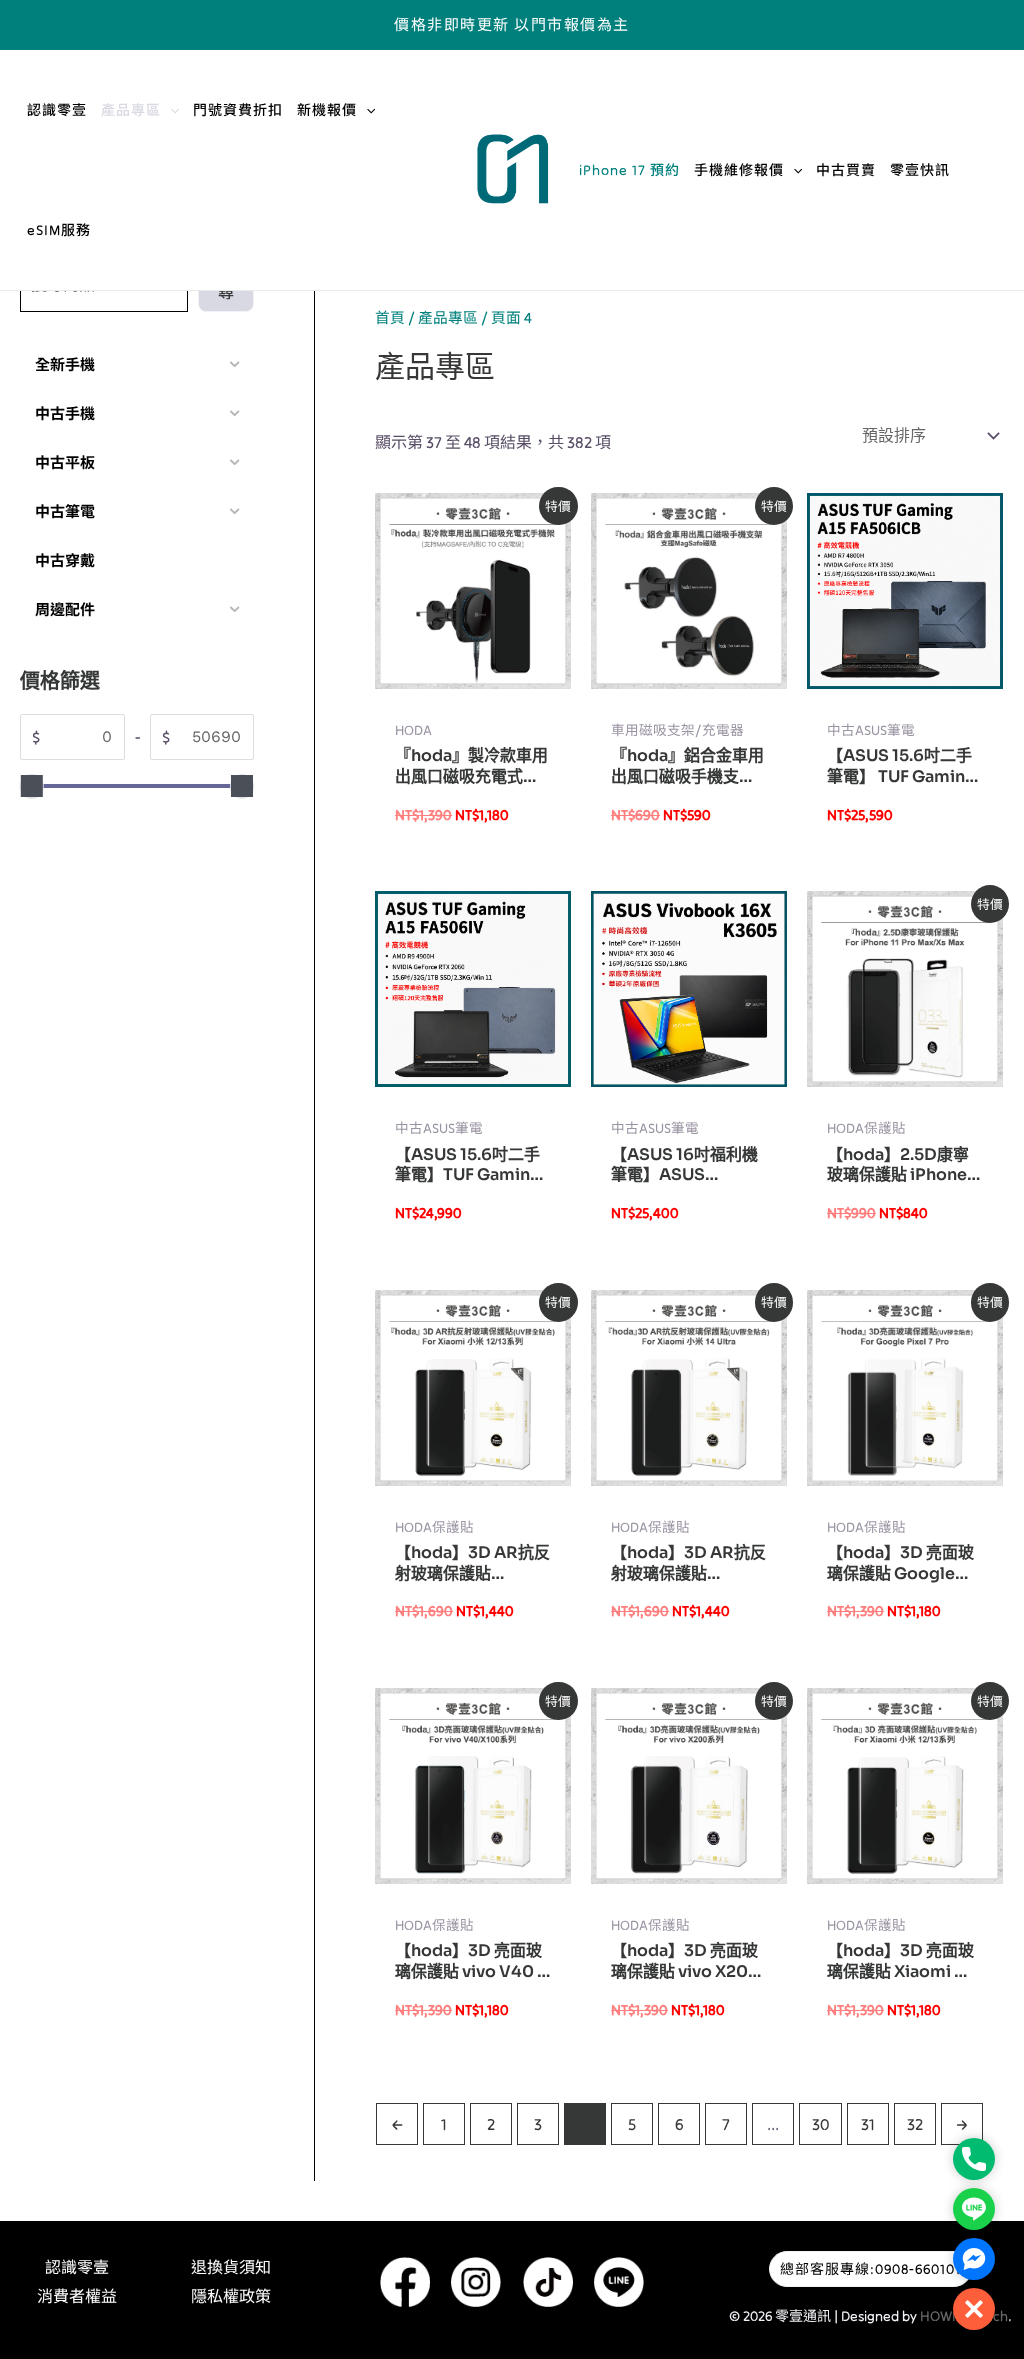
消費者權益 (77, 2296)
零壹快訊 (920, 170)
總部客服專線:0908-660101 (870, 2269)
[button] (170, 110)
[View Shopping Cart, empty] (985, 24)
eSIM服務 (59, 230)
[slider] (32, 786)
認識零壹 (57, 110)
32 (915, 2124)
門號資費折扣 (238, 110)
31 (868, 2124)
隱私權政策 (231, 2296)
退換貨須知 (231, 2267)
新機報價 (327, 110)
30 (820, 2124)
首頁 (390, 317)
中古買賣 (846, 170)
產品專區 (131, 110)
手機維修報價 (739, 170)
